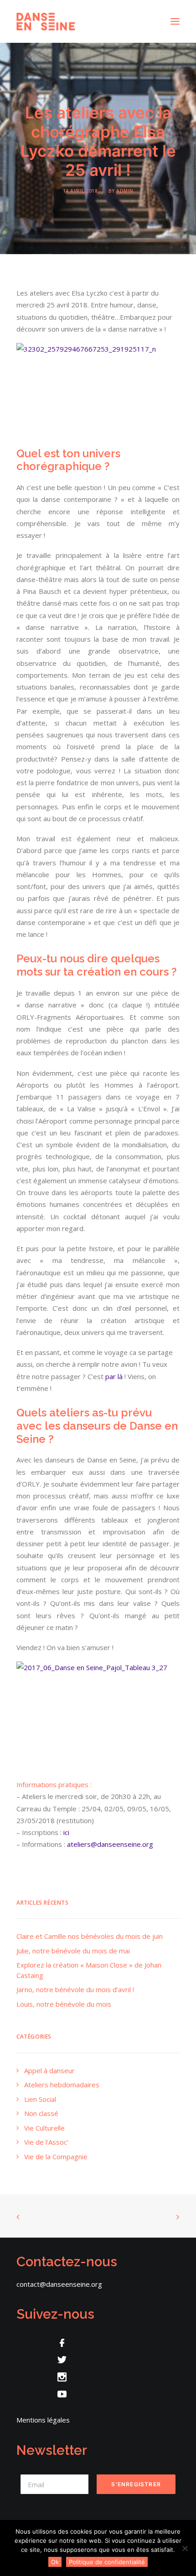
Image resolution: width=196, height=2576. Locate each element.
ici (66, 1832)
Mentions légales (43, 2420)
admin (125, 191)
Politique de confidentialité (107, 2562)
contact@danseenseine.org (59, 2284)
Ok (55, 2562)
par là (115, 1376)
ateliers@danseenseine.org (110, 1844)
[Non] (185, 2548)
